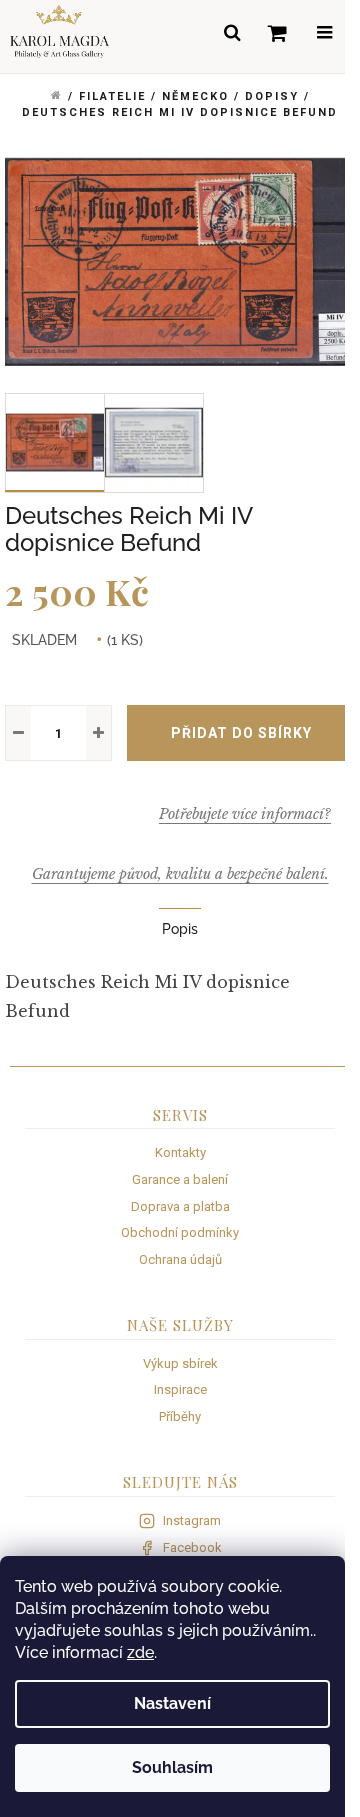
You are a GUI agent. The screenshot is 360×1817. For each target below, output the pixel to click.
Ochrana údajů (180, 1259)
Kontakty (180, 1152)
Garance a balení (180, 1179)
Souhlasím (172, 1767)
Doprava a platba (180, 1206)
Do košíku (241, 733)
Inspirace (180, 1389)
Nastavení (172, 1703)
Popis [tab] (180, 929)
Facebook (192, 1547)
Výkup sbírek (180, 1363)
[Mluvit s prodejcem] (245, 814)
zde (140, 1652)
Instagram (192, 1520)
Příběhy (180, 1416)
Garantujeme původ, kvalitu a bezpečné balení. (180, 874)
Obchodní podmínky (180, 1232)
